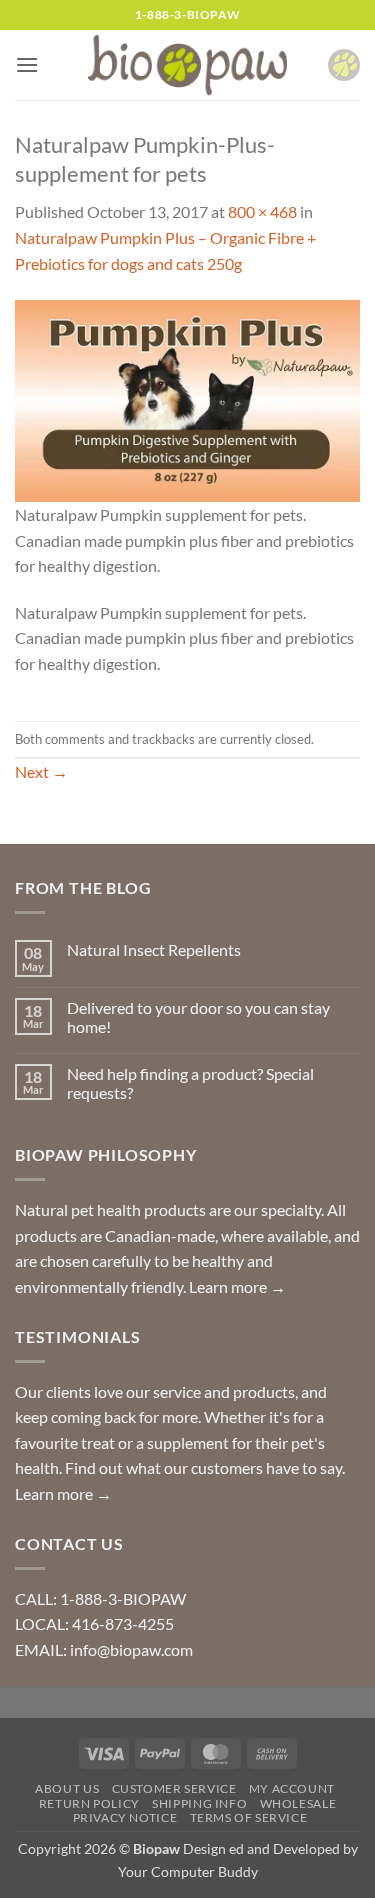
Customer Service (174, 1788)
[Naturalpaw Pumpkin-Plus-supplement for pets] (187, 398)
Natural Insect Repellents (154, 949)
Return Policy (89, 1803)
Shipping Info (199, 1803)
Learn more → (237, 1286)
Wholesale (298, 1803)
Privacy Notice (125, 1817)
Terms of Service (249, 1817)
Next (41, 771)
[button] (27, 64)
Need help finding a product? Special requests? (190, 1083)
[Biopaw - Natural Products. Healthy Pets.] (188, 65)
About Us (67, 1788)
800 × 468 (262, 211)
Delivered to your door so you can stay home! (198, 1017)
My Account (292, 1788)
